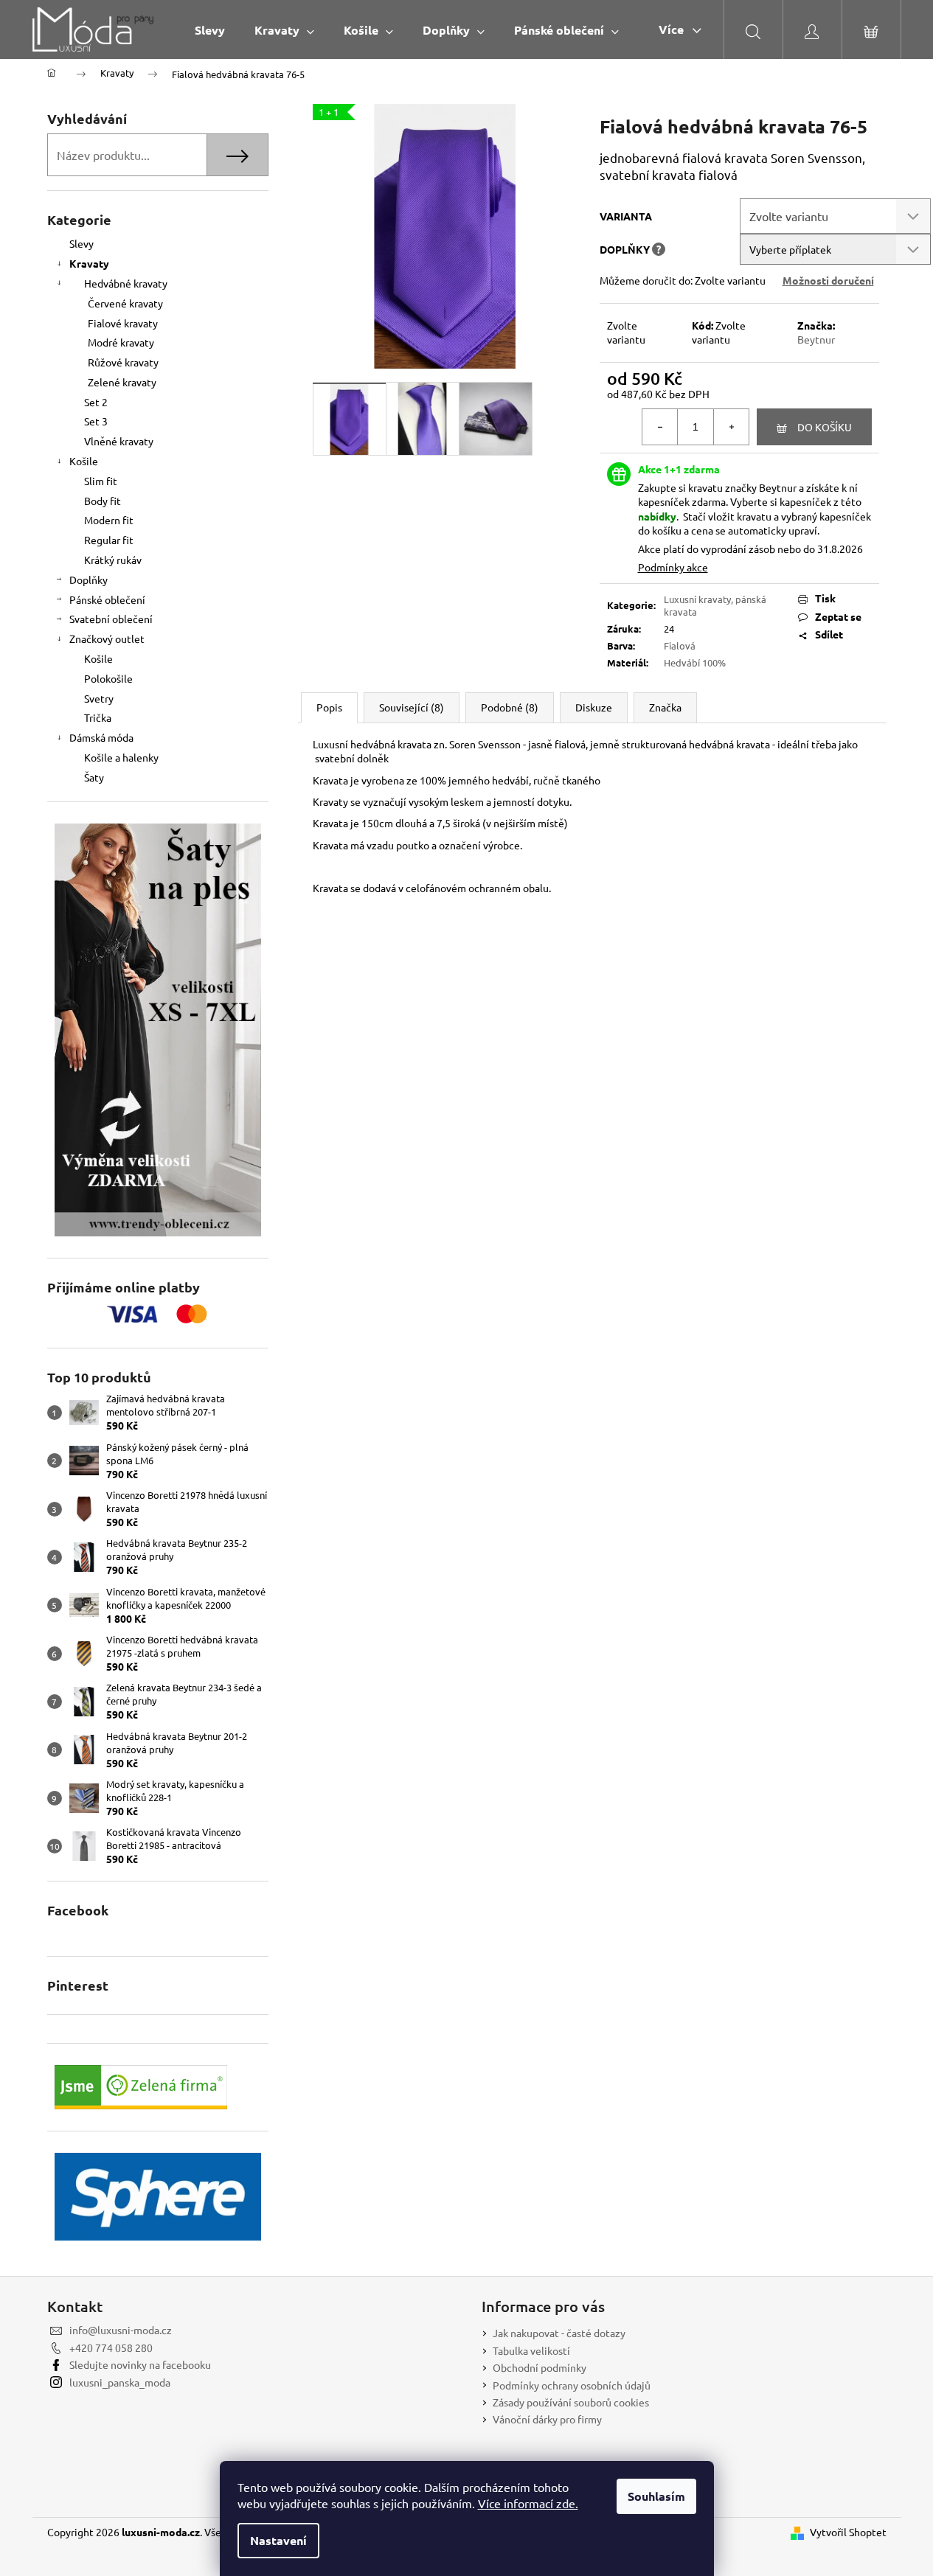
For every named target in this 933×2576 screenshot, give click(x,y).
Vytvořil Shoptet (848, 2532)
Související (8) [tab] (412, 707)
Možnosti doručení (828, 280)
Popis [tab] (329, 707)
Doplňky (89, 579)
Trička (98, 717)
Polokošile (108, 678)
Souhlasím (656, 2496)
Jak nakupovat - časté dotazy (559, 2333)
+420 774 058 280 (111, 2347)
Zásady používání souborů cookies (571, 2402)
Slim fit (101, 481)
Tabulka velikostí (531, 2350)
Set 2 (96, 402)
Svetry (99, 698)
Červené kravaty (125, 303)
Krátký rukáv (113, 560)
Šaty (94, 777)
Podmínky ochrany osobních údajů (572, 2385)
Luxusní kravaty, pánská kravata (715, 605)
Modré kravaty (121, 342)
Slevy (81, 243)
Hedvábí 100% (695, 662)
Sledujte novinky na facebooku (140, 2364)
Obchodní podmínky (540, 2367)
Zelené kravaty (122, 382)
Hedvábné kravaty (126, 283)
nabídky (657, 516)
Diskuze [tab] (594, 707)
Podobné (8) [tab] (510, 707)
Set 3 (96, 421)
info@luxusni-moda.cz (121, 2330)
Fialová (680, 645)
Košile (84, 461)
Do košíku (825, 427)
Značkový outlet (107, 638)
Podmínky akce (673, 567)
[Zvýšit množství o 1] (731, 427)
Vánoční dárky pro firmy (547, 2419)
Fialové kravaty (123, 323)
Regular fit (109, 540)
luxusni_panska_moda (120, 2382)
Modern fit (109, 520)
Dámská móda (101, 737)
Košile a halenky (121, 757)
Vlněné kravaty (119, 441)
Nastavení (278, 2540)
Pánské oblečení (107, 599)
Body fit (103, 501)
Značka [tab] (665, 707)
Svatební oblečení (111, 619)
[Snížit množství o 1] (660, 427)
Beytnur (816, 339)
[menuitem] (210, 30)
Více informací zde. (528, 2503)
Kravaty (89, 263)
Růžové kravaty (123, 362)
